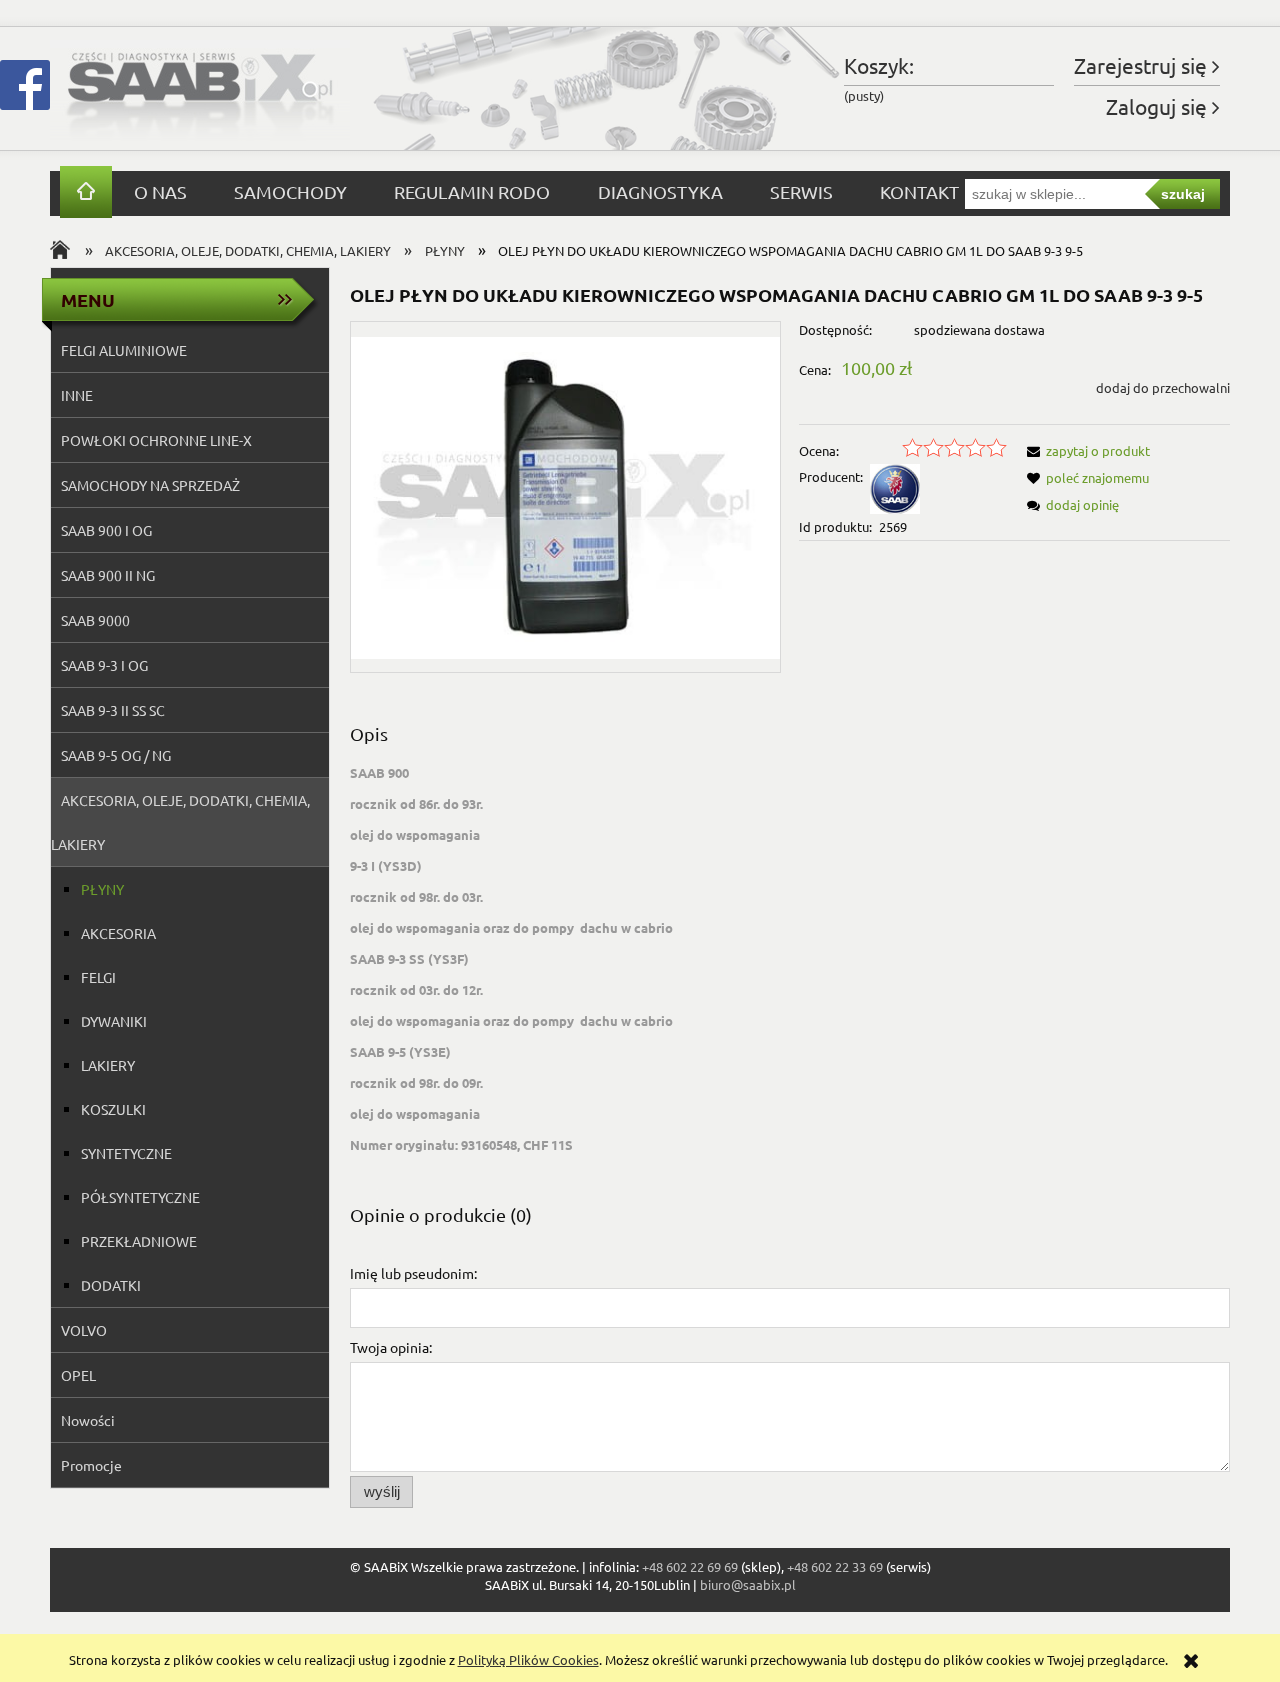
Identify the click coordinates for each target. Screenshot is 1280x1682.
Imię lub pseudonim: (413, 1273)
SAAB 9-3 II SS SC (113, 710)
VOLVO (84, 1330)
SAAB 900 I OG (106, 530)
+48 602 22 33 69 (835, 1566)
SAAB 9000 (95, 620)
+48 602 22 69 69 (690, 1566)
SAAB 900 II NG (108, 575)
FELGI (98, 977)
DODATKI (111, 1285)
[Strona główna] (200, 88)
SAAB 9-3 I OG (104, 665)
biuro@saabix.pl (748, 1584)
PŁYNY (102, 889)
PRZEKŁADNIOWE (139, 1241)
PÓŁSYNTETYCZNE (140, 1197)
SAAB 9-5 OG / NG (116, 755)
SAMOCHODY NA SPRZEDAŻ (150, 485)
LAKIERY (108, 1065)
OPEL (78, 1375)
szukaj (1183, 194)
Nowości (88, 1420)
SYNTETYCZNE (126, 1153)
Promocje (91, 1465)
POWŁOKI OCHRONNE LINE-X (156, 440)
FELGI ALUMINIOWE (124, 350)
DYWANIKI (114, 1021)
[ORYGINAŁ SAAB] (895, 487)
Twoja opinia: (391, 1347)
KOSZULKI (113, 1109)
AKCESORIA (118, 933)
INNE (77, 395)
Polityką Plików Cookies (528, 1659)
